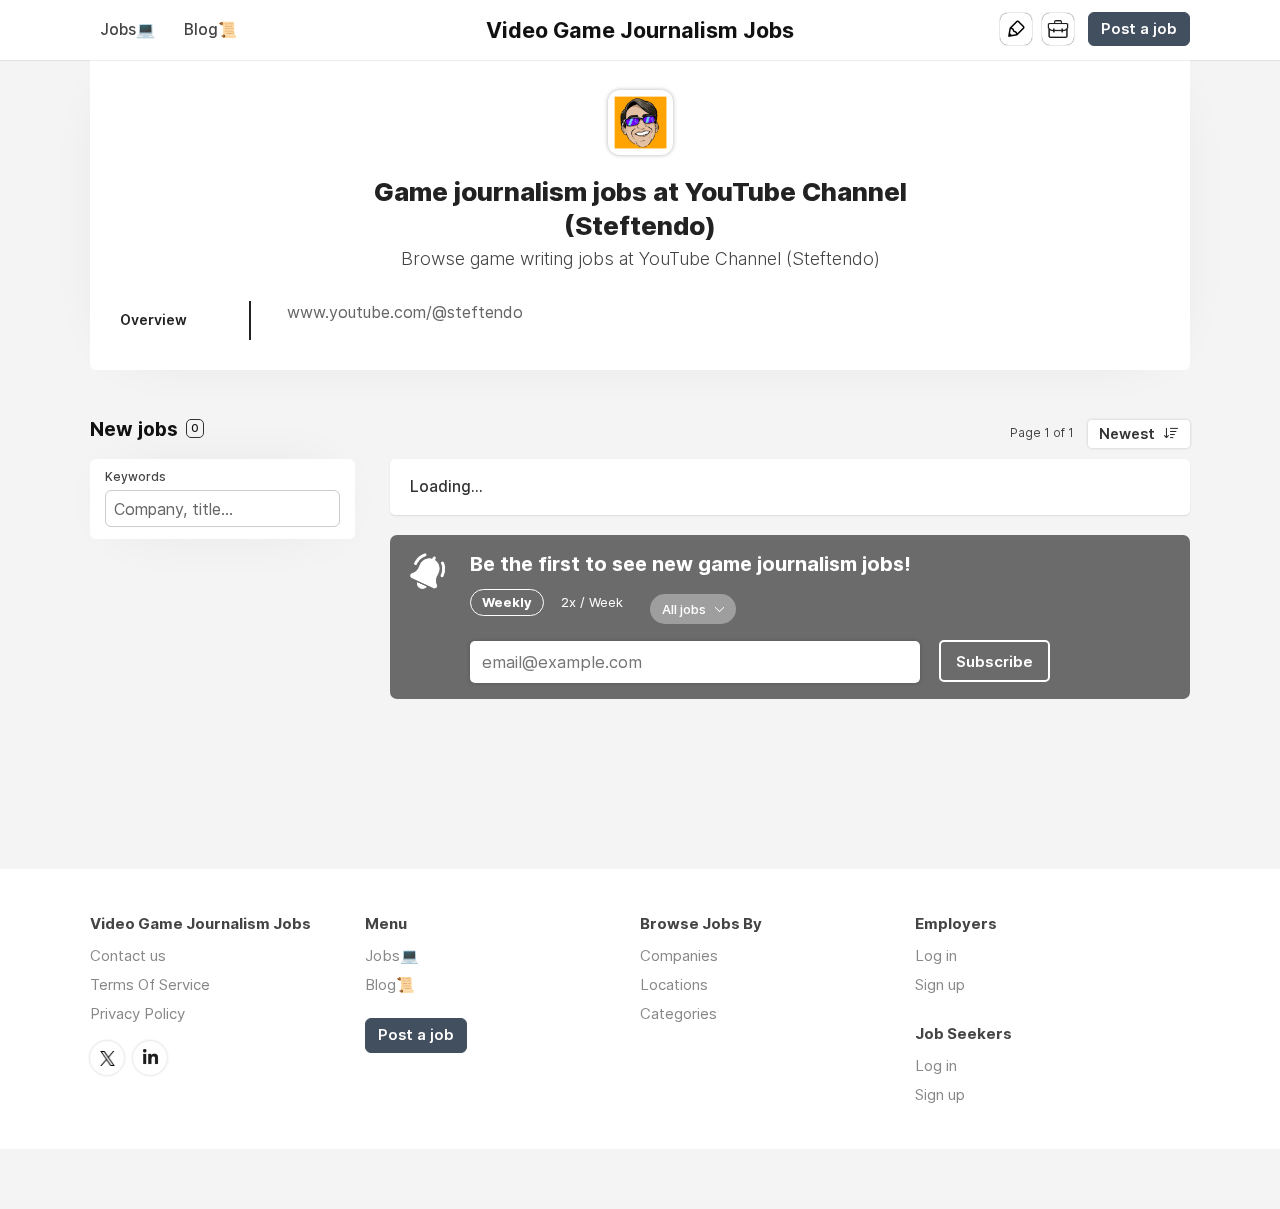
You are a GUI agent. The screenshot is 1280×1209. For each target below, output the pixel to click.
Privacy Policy (137, 1013)
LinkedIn (150, 1058)
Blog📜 (210, 29)
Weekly (507, 602)
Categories (678, 1013)
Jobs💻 (127, 29)
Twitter (107, 1058)
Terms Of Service (150, 984)
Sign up (940, 984)
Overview (153, 319)
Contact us (128, 955)
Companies (679, 955)
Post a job (1139, 29)
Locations (674, 984)
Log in (936, 955)
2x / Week (592, 602)
